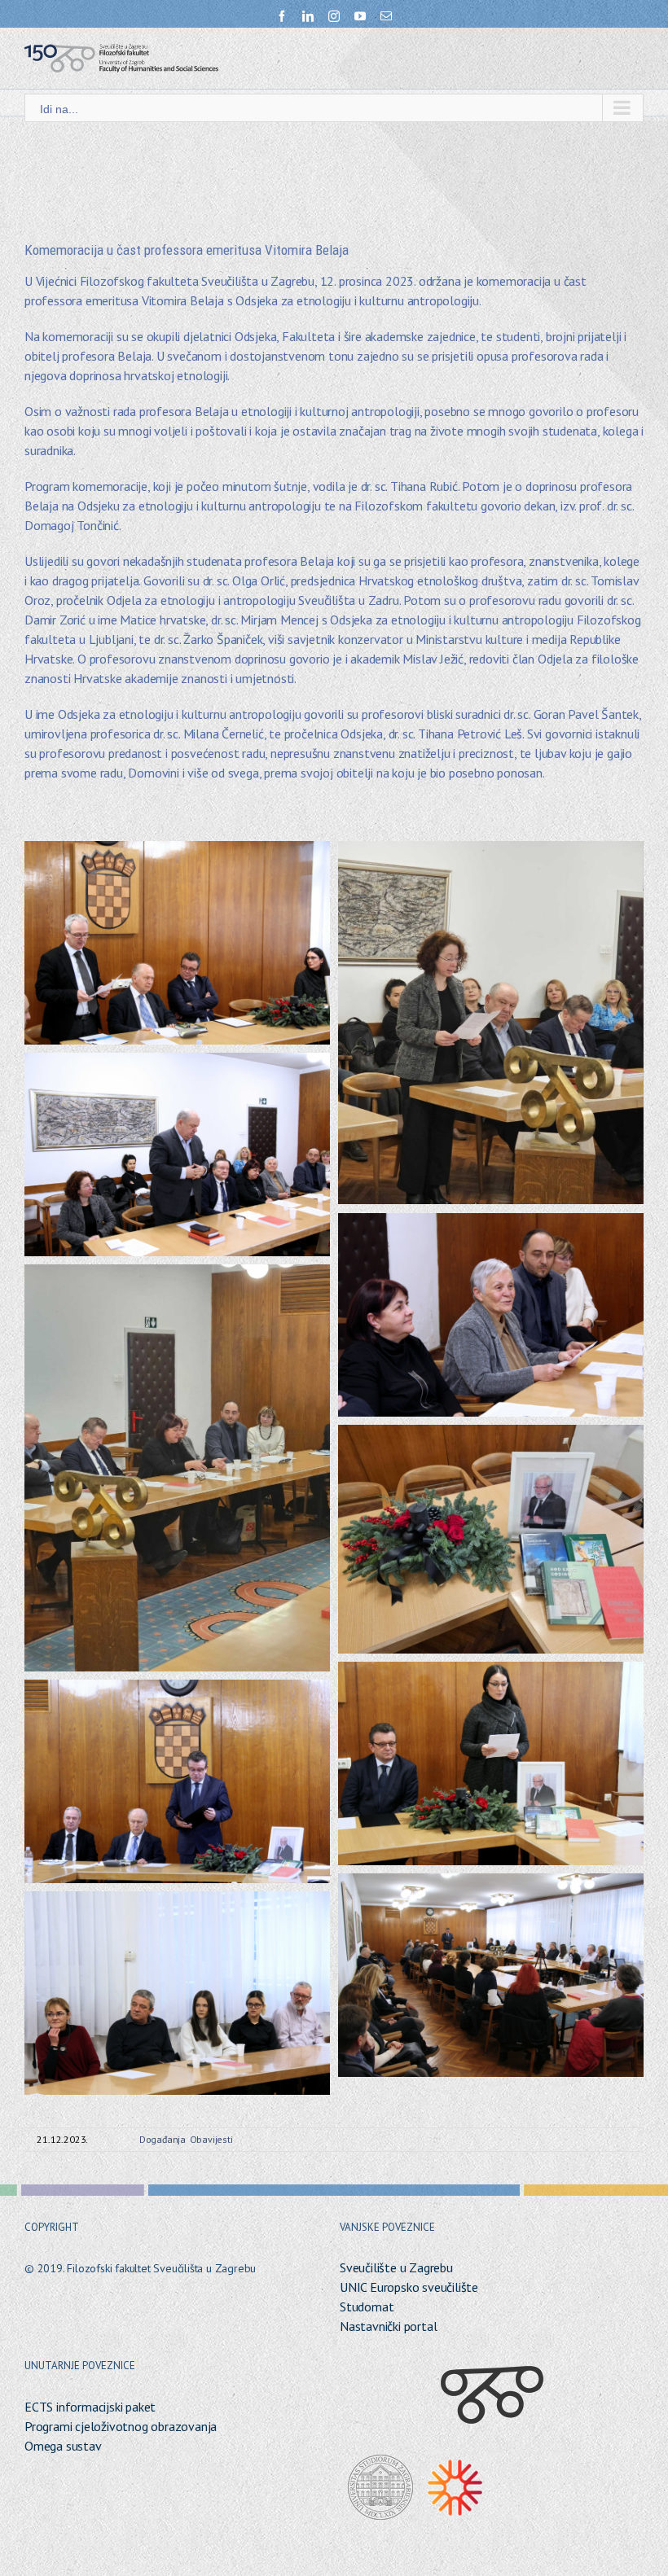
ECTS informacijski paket (90, 2407)
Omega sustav (63, 2446)
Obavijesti (211, 2139)
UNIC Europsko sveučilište (409, 2287)
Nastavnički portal (388, 2326)
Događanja (163, 2139)
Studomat (367, 2307)
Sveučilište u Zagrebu (396, 2267)
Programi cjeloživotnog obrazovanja (121, 2426)
